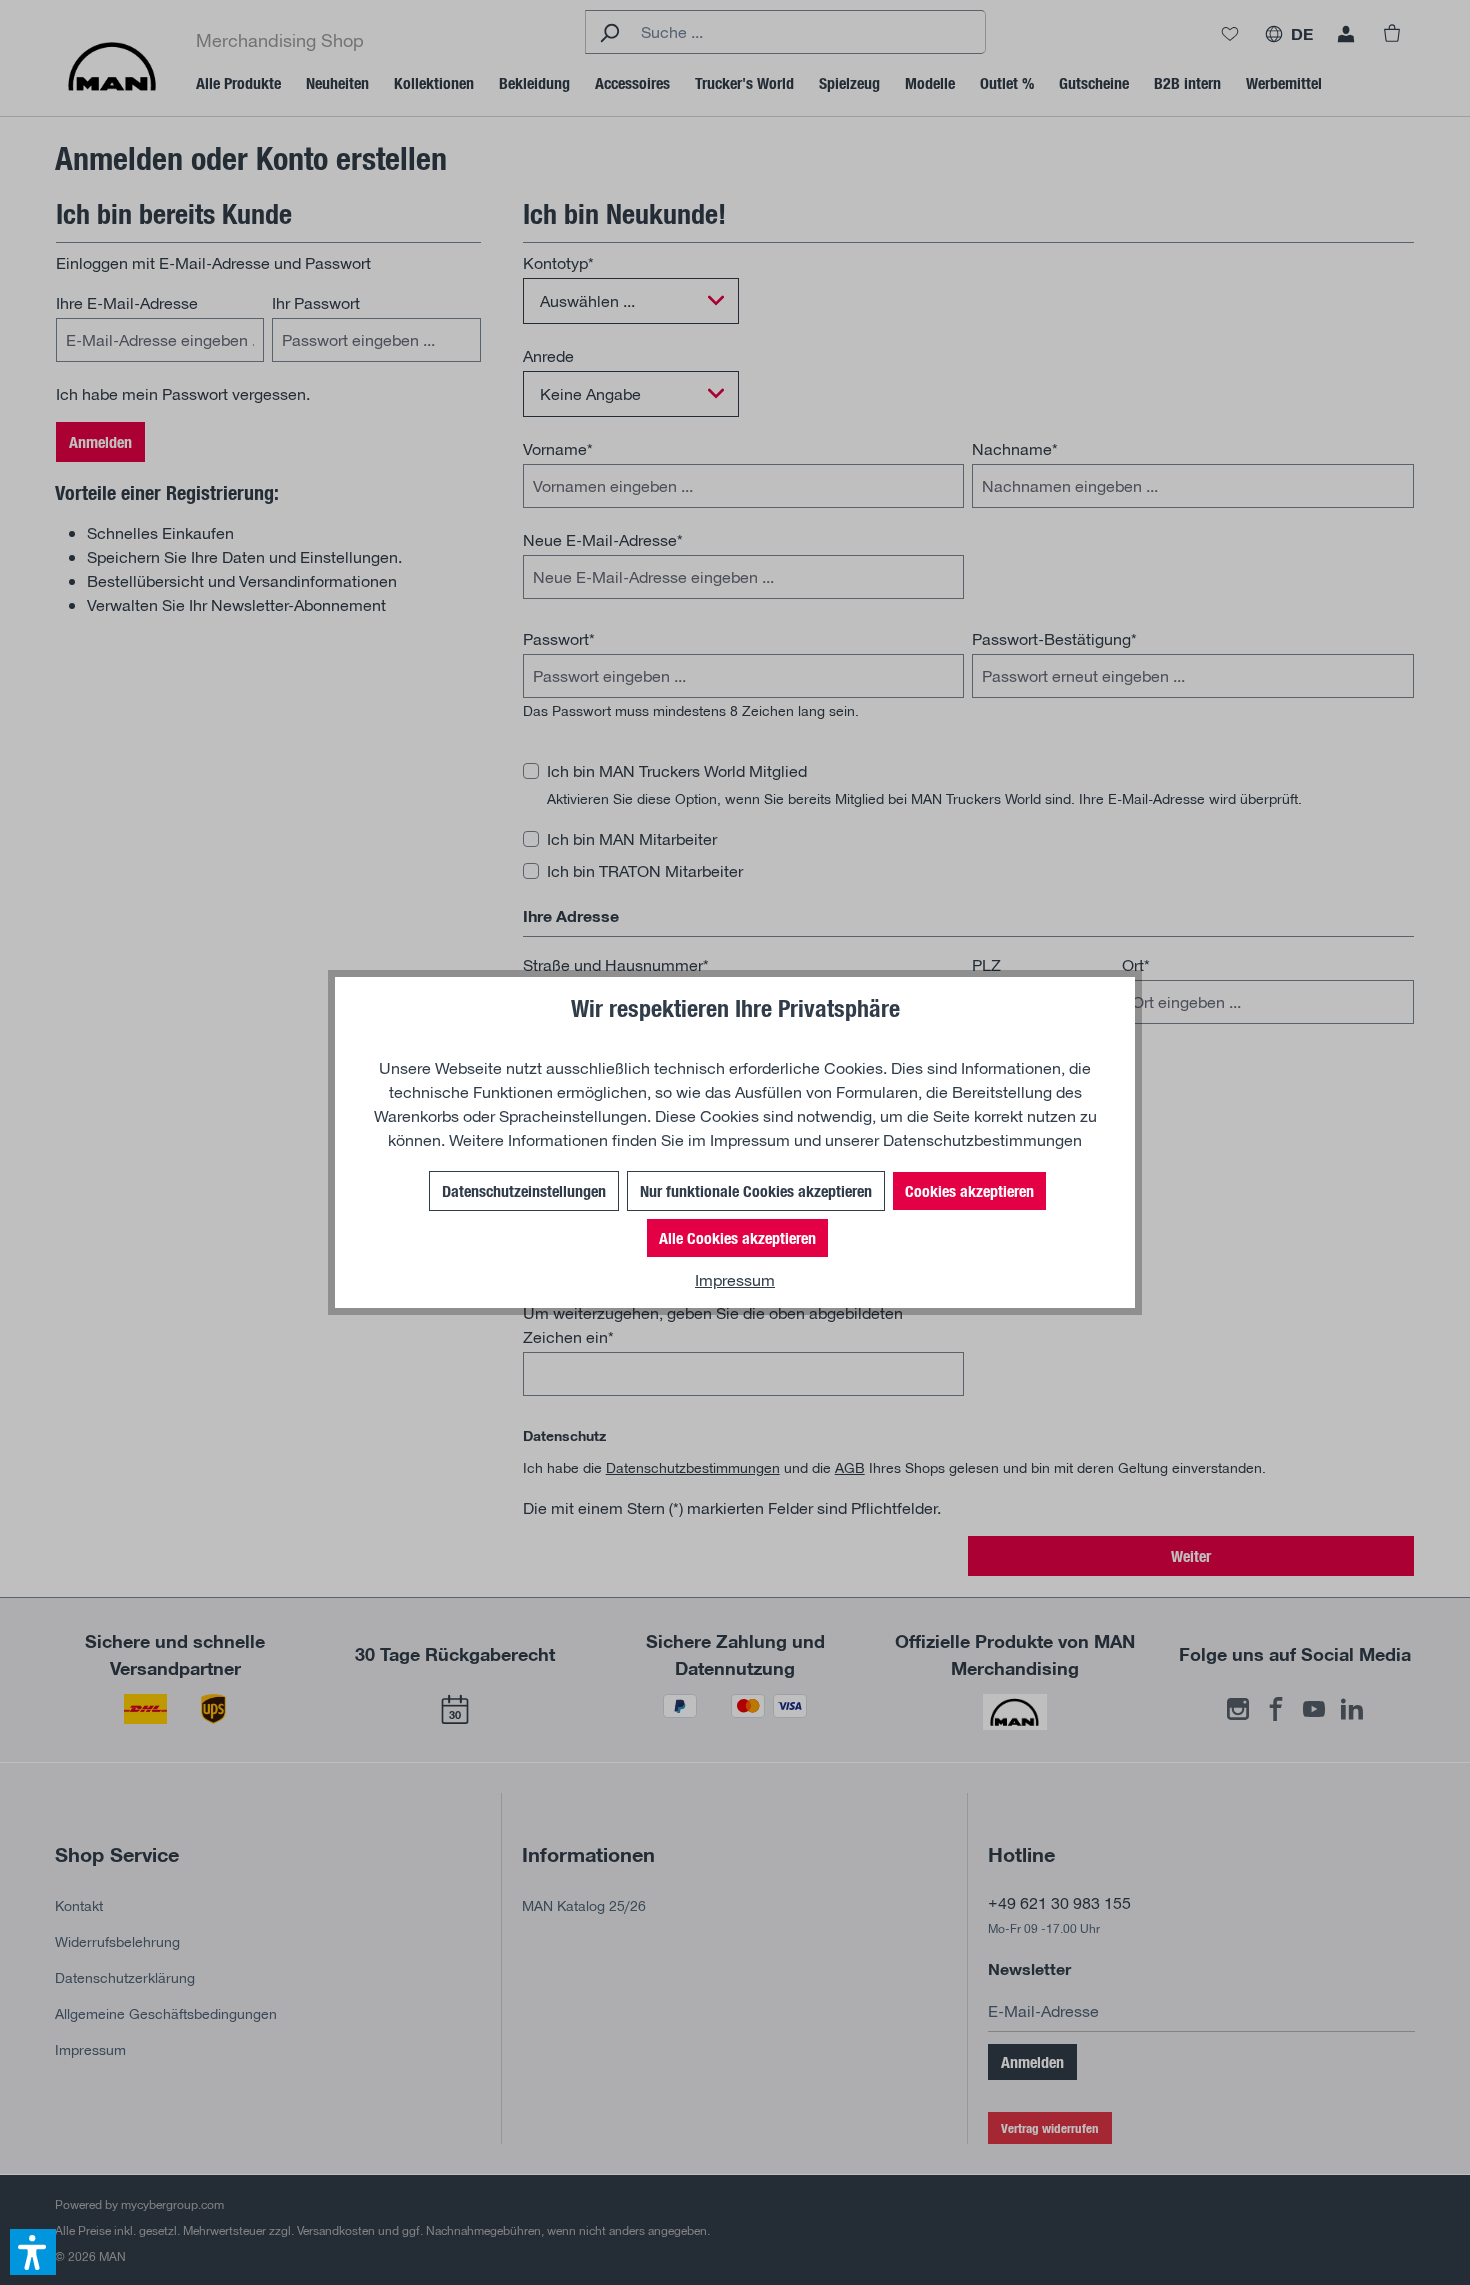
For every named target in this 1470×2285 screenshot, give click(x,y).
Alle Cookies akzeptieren (737, 1237)
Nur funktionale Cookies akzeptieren (756, 1190)
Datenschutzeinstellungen (524, 1190)
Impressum (750, 1139)
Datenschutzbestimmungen (982, 1139)
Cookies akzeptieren (969, 1190)
